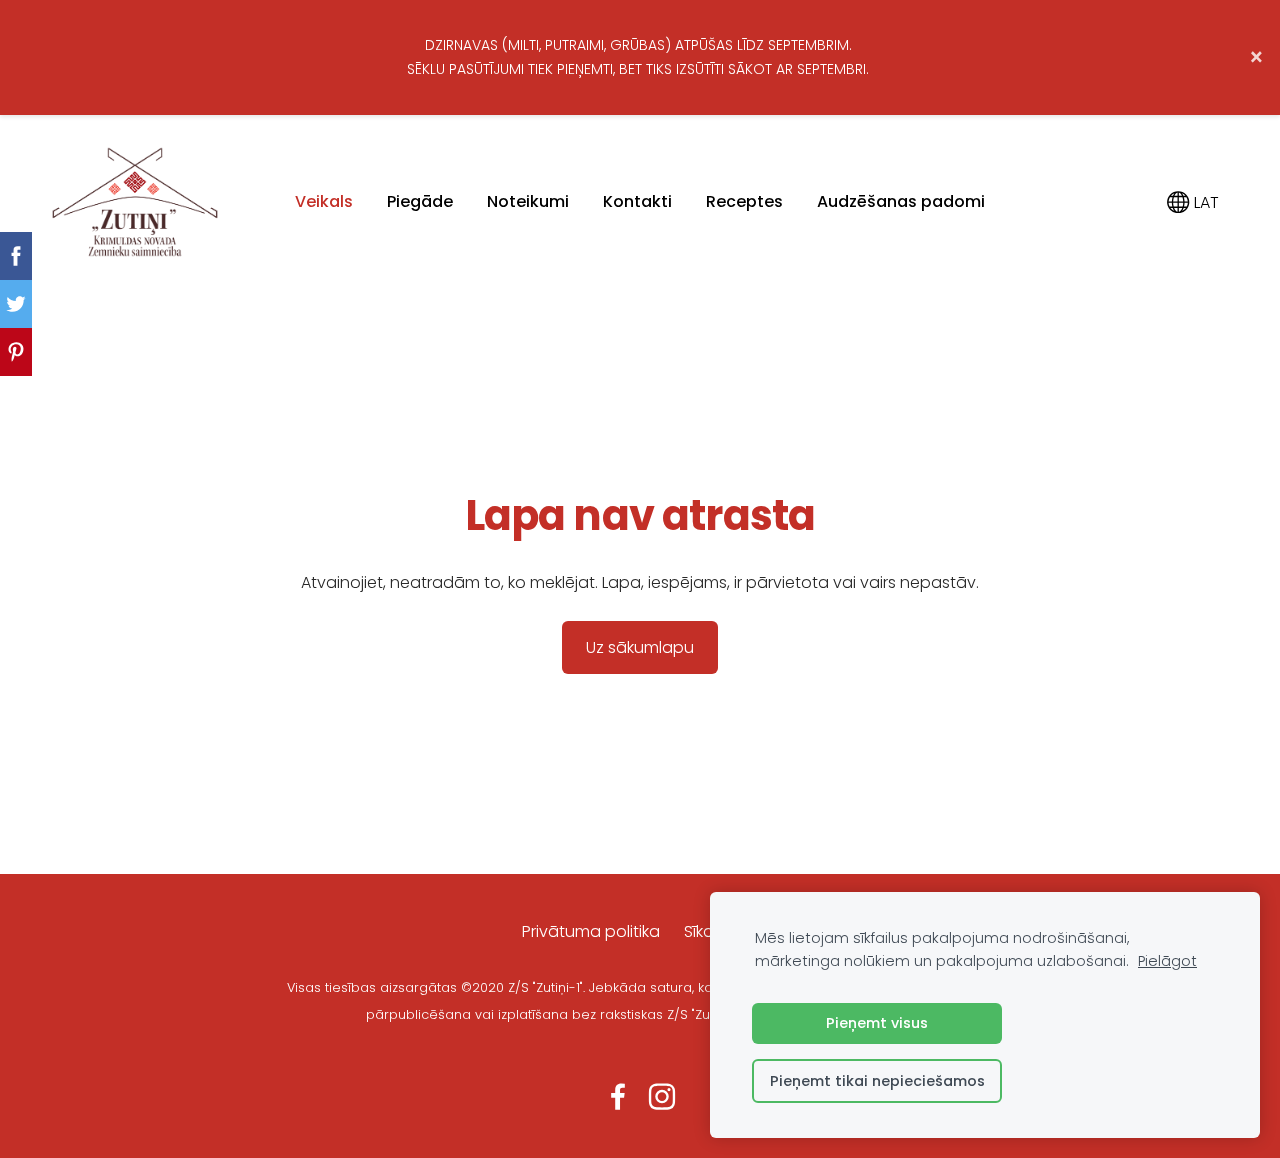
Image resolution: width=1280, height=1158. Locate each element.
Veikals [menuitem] (324, 201)
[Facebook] (618, 1096)
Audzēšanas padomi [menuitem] (901, 201)
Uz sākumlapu (640, 647)
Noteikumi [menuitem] (528, 201)
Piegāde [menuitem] (420, 201)
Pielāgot (1167, 961)
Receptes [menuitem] (744, 201)
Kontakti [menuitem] (637, 201)
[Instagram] (662, 1096)
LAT (1204, 202)
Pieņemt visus (877, 1023)
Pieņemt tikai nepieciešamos (877, 1081)
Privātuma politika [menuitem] (591, 931)
